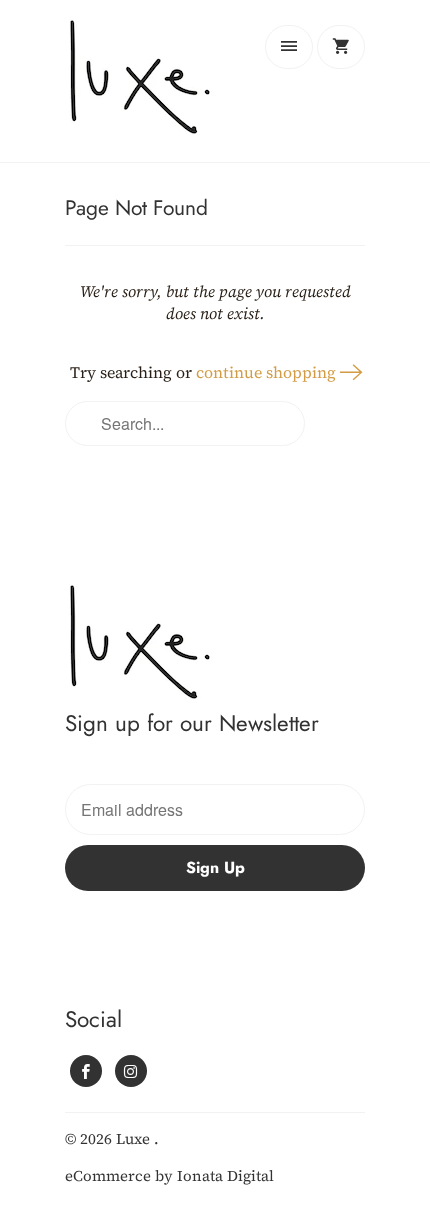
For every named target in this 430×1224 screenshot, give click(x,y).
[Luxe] (145, 88)
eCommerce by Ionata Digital (169, 1175)
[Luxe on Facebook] (86, 1071)
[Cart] (341, 47)
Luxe (135, 1138)
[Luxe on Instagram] (131, 1071)
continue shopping (268, 372)
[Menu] (289, 47)
